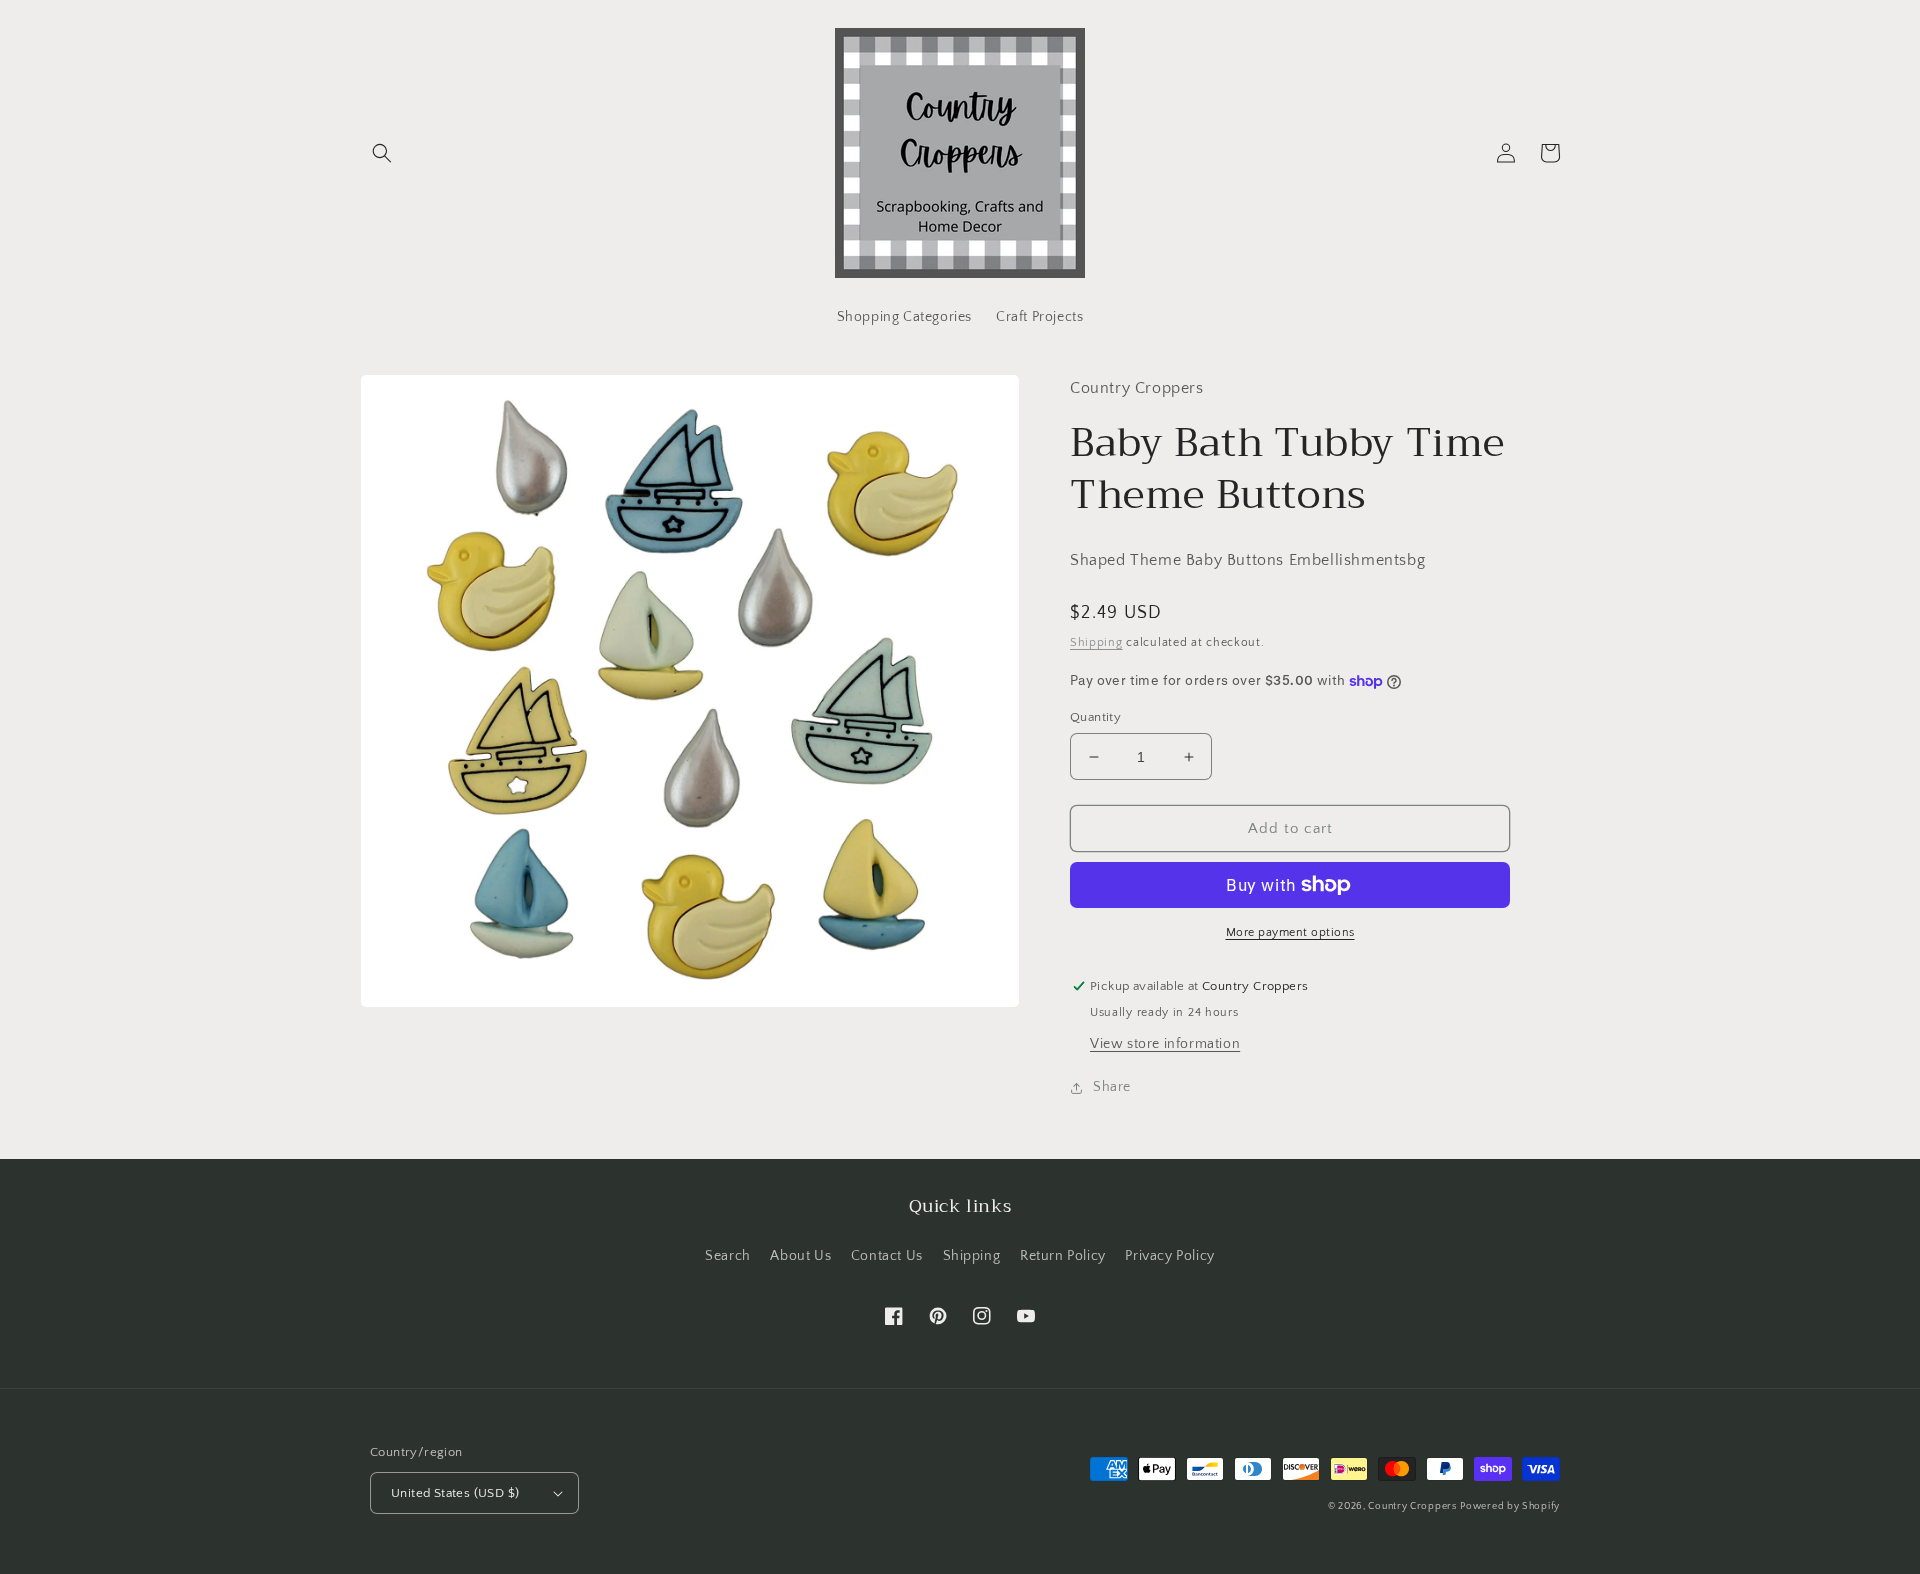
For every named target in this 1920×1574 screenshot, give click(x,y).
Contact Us (887, 1256)
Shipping (1096, 642)
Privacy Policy (1169, 1256)
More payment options (1290, 932)
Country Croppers (1412, 1506)
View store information (1165, 1044)
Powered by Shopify (1510, 1506)
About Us (800, 1256)
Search (728, 1256)
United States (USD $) (455, 1493)
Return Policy (1063, 1256)
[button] (382, 153)
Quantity (1095, 717)
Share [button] (1112, 1087)
